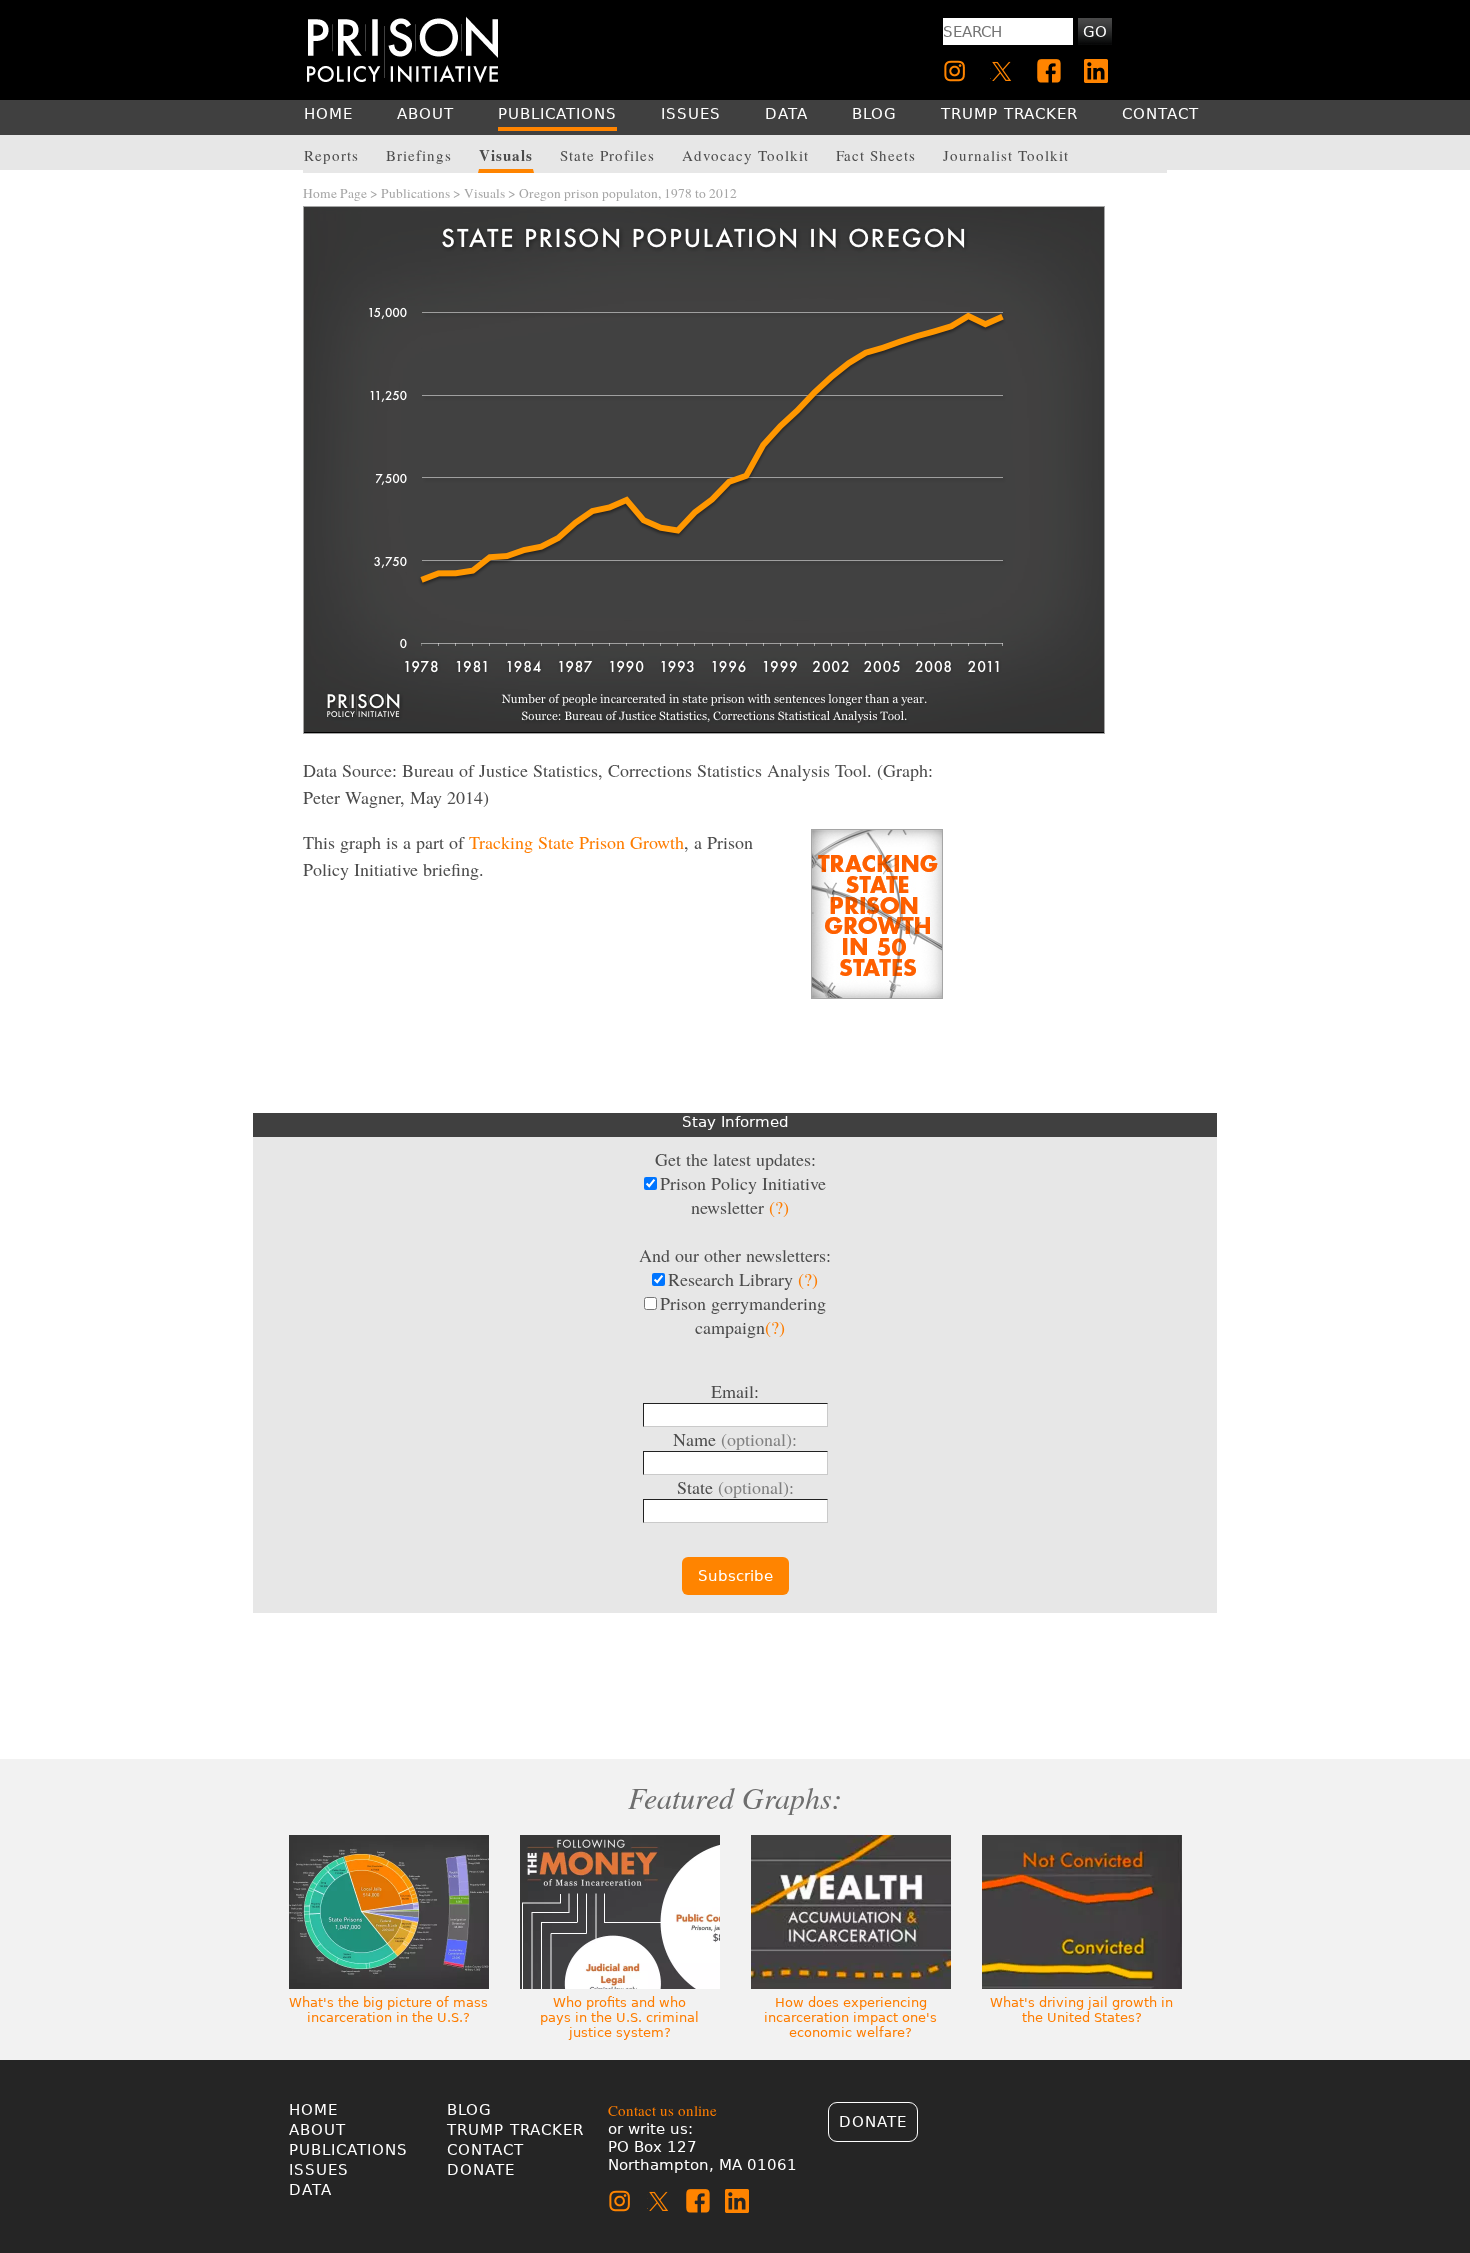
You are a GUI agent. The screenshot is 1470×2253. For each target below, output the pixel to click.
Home (313, 2110)
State (735, 1487)
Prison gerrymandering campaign (743, 1315)
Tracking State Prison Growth (576, 842)
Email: (735, 1391)
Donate (481, 2170)
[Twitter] (1002, 71)
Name (735, 1439)
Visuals (484, 193)
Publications (415, 193)
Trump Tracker (515, 2130)
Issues (319, 2170)
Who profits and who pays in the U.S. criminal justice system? (619, 2017)
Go (1095, 32)
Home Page (335, 193)
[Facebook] (1049, 71)
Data (310, 2190)
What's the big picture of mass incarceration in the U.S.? (388, 2010)
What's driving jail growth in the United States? (1081, 2010)
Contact (485, 2150)
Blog (469, 2110)
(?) (779, 1207)
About (317, 2130)
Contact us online (662, 2110)
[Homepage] (402, 49)
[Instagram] (955, 71)
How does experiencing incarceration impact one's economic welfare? (850, 2017)
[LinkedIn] (1096, 71)
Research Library (743, 1279)
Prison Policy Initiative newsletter (743, 1195)
